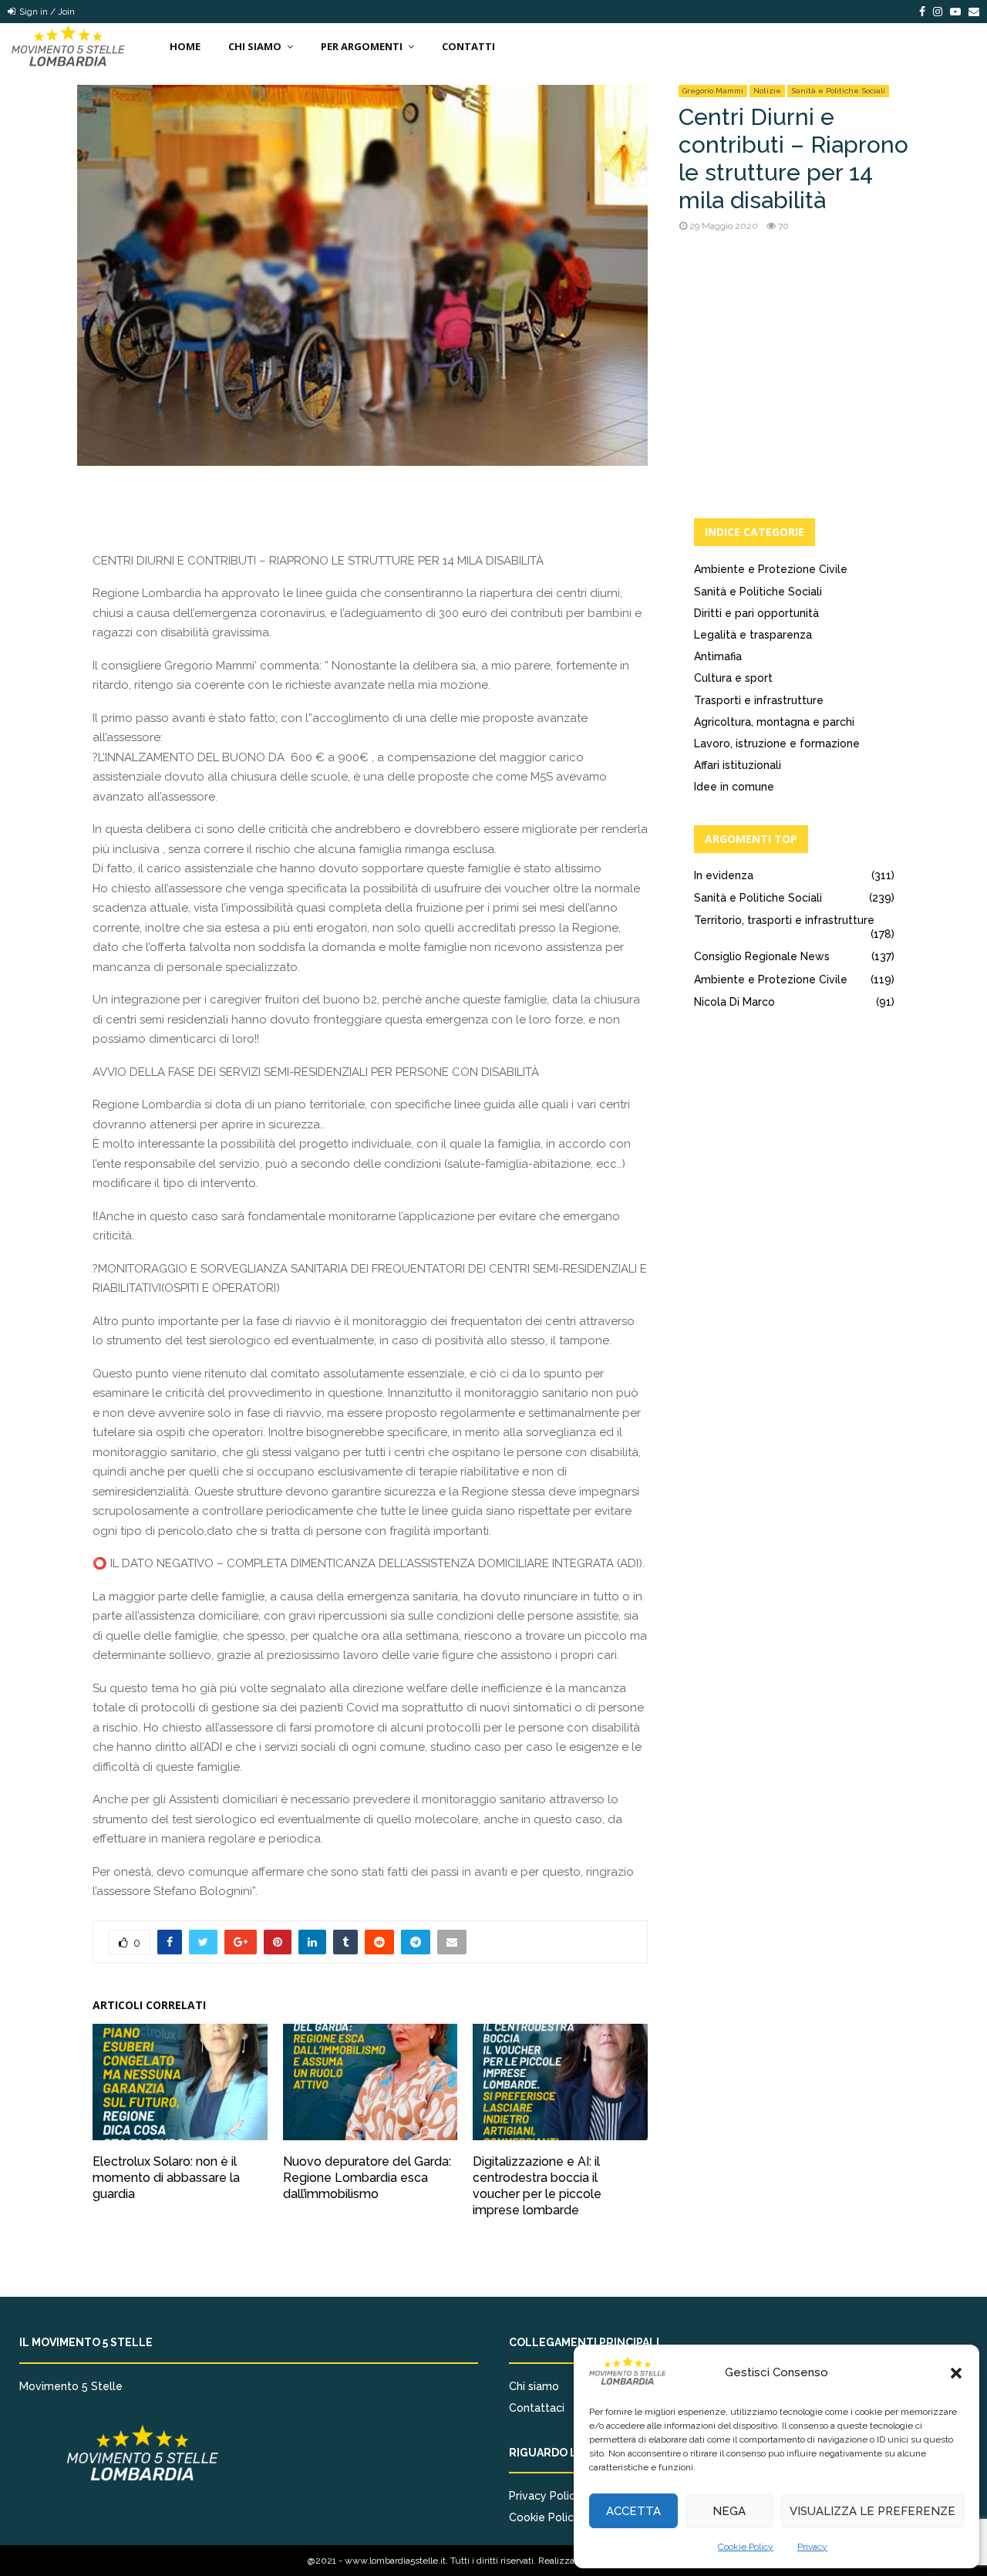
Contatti (468, 46)
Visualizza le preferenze (872, 2511)
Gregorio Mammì (713, 91)
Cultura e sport (733, 678)
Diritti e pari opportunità (756, 613)
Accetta (633, 2511)
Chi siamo (534, 2386)
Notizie (767, 91)
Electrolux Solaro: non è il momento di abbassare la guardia (166, 2178)
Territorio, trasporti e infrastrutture (784, 920)
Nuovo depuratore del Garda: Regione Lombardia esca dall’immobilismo (367, 2178)
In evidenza (724, 875)
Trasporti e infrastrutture (759, 700)
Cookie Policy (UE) (556, 2517)
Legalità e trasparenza (753, 635)
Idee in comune (734, 787)
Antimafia (718, 656)
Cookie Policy (746, 2547)
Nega (729, 2511)
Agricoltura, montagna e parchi (774, 722)
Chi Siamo (255, 46)
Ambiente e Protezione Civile (771, 569)
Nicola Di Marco (734, 1002)
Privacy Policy (545, 2496)
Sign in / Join (46, 12)
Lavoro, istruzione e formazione (777, 743)
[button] (956, 2373)
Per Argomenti (362, 46)
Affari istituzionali (738, 765)
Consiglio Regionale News (762, 956)
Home (185, 46)
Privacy (812, 2547)
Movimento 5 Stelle (71, 2386)
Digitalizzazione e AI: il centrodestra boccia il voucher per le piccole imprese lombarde (537, 2185)
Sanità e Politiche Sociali (838, 91)
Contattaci (537, 2408)
